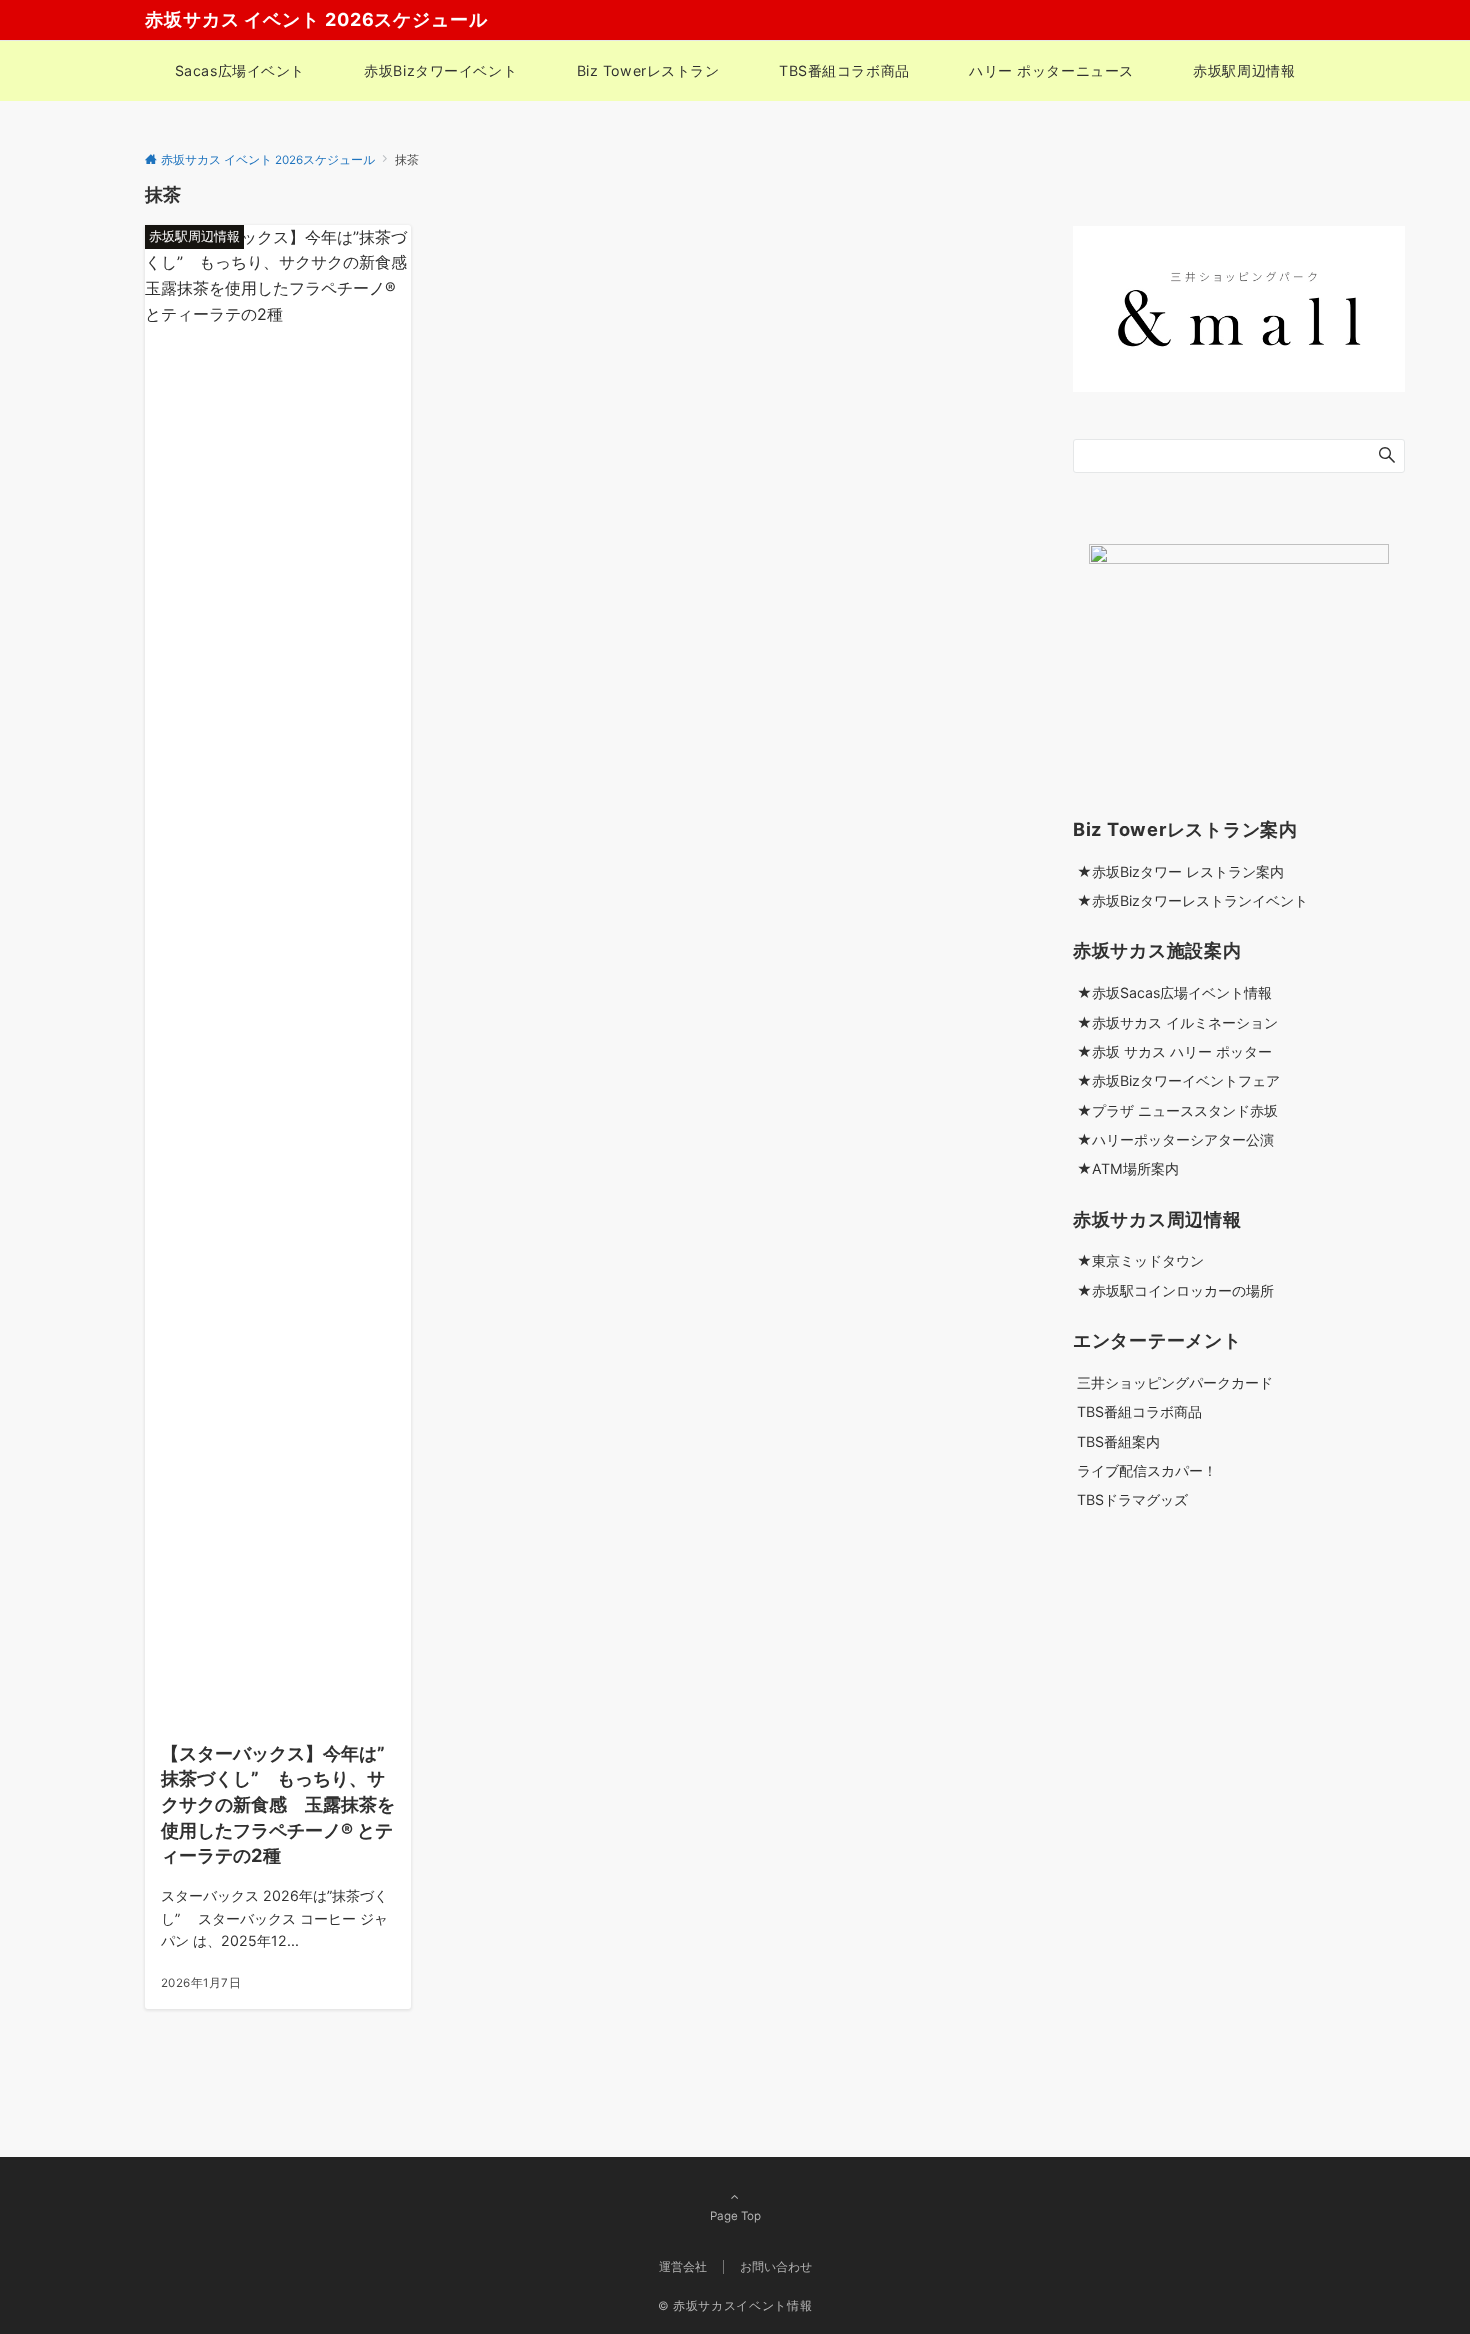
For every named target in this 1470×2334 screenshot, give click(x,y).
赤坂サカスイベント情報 (742, 2306)
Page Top (735, 2216)
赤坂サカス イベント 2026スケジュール (316, 19)
